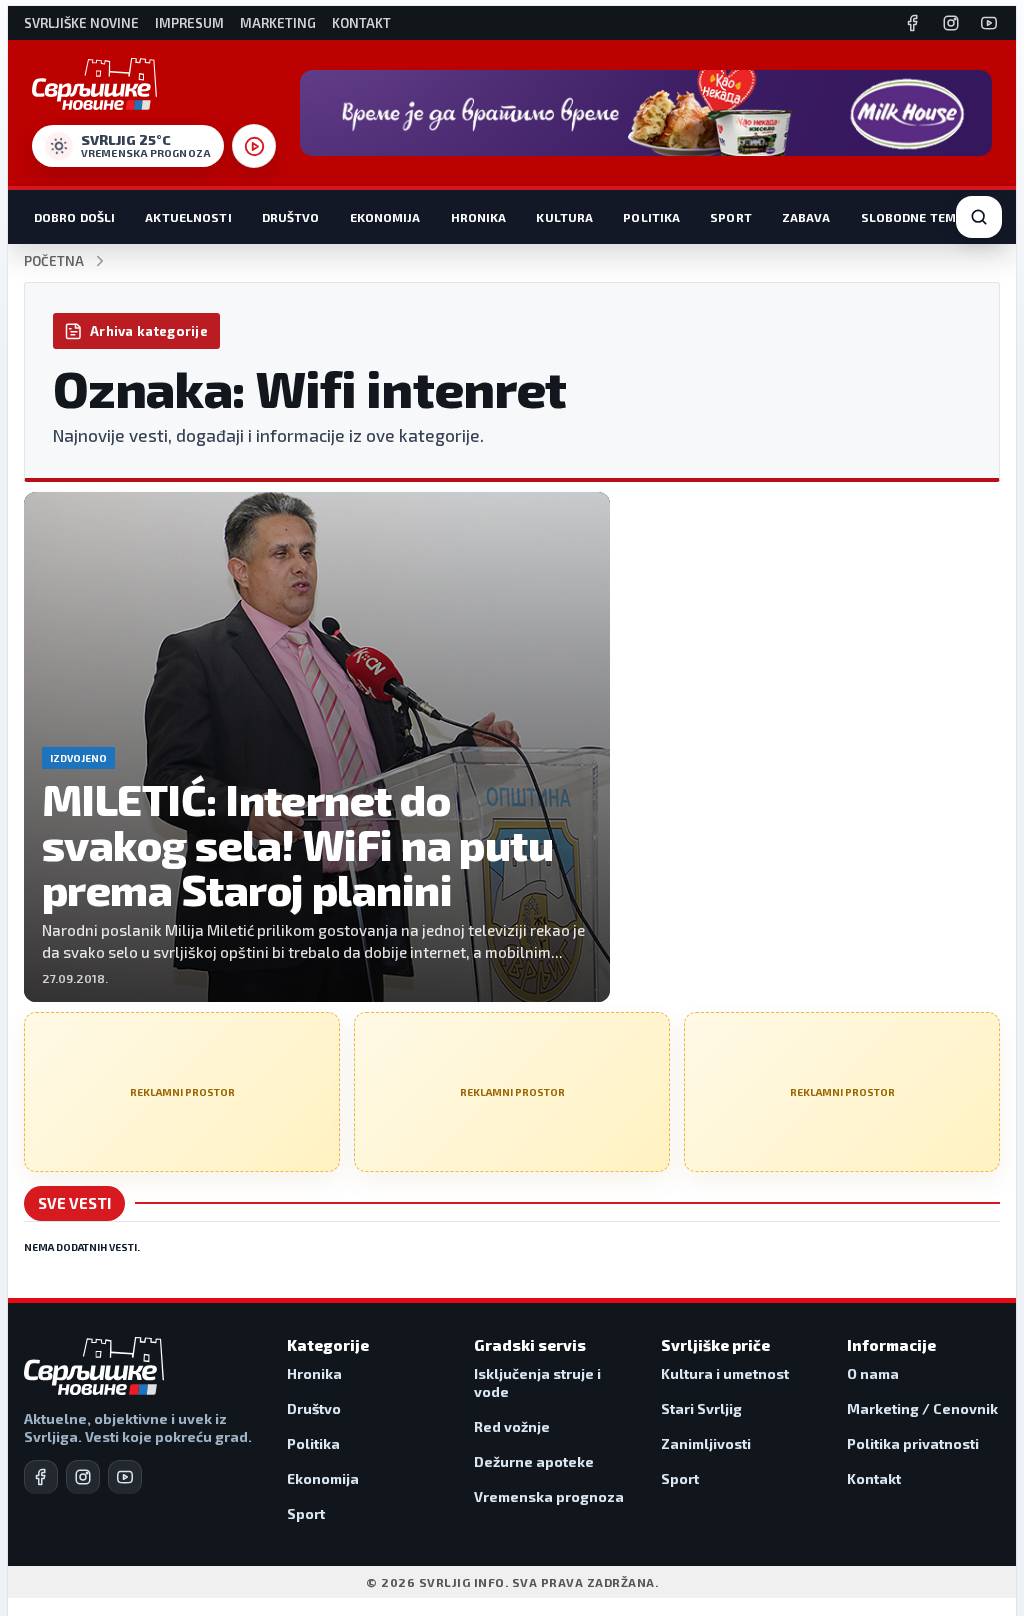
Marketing (278, 23)
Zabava (806, 217)
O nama (873, 1373)
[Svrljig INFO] (94, 84)
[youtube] (125, 1477)
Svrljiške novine (81, 23)
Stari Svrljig (701, 1408)
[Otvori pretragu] (979, 217)
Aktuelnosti (188, 217)
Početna (54, 261)
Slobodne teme (912, 217)
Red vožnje (512, 1426)
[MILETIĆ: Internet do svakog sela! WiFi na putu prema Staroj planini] (317, 747)
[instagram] (83, 1477)
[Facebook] (913, 23)
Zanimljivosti (706, 1443)
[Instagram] (951, 23)
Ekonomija (385, 217)
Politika (651, 217)
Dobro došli (74, 217)
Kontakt (361, 23)
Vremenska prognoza (549, 1496)
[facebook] (41, 1477)
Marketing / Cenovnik (922, 1408)
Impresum (189, 23)
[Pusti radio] (254, 146)
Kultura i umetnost (725, 1373)
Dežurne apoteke (534, 1461)
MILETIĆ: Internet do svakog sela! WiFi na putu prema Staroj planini (297, 843)
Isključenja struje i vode (537, 1382)
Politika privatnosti (913, 1443)
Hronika (479, 217)
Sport (731, 217)
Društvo (291, 217)
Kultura (564, 217)
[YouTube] (989, 23)
